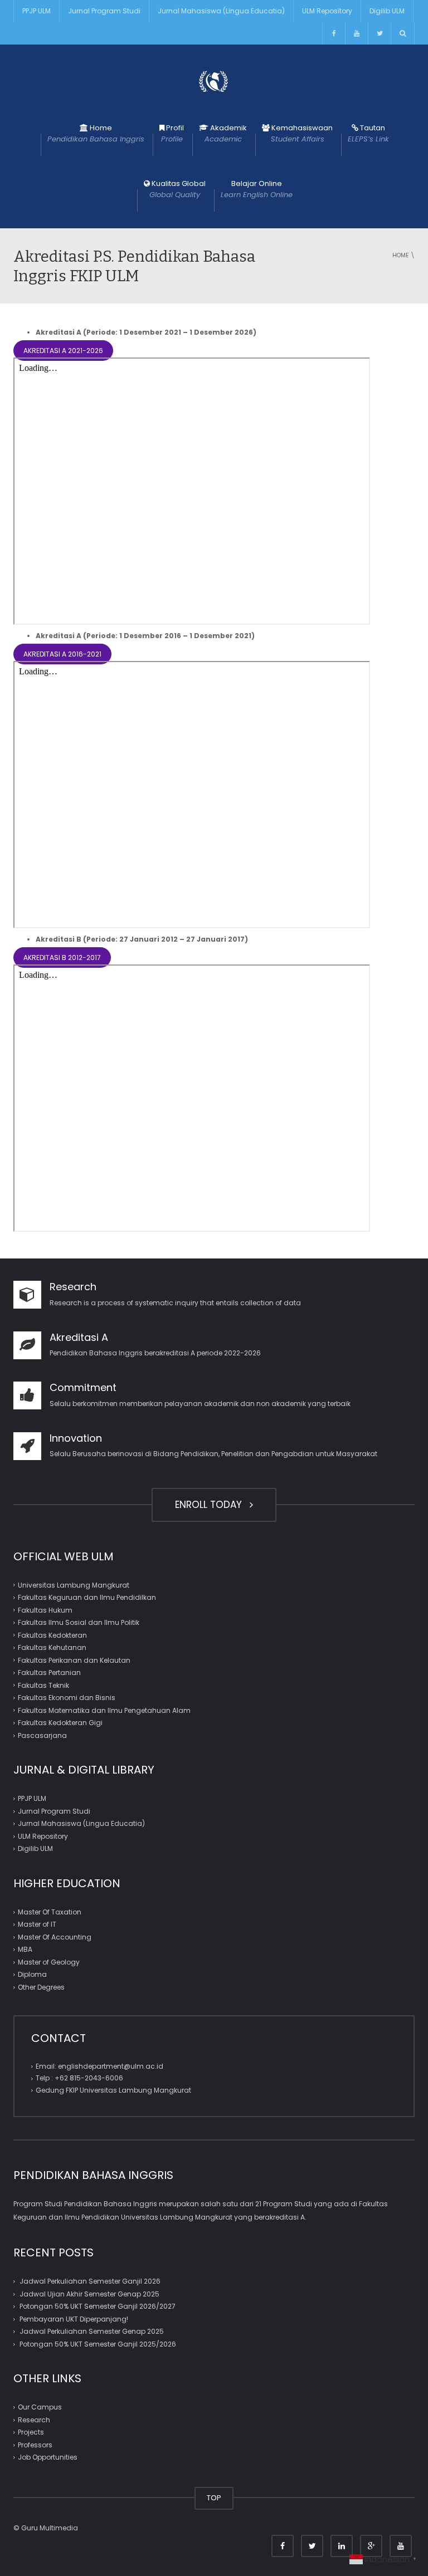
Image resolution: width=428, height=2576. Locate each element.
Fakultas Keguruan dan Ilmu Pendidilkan (87, 1597)
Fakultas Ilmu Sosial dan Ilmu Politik (79, 1622)
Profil (173, 133)
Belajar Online (257, 189)
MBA (25, 1949)
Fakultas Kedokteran (52, 1635)
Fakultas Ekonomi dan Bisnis (67, 1698)
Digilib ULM (387, 11)
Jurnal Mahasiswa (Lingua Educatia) (221, 11)
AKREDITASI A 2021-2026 (63, 351)
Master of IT (37, 1924)
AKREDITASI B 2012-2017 (62, 958)
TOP (214, 2498)
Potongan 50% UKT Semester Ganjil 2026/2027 (98, 2306)
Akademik (226, 133)
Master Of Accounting (55, 1937)
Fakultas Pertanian (49, 1673)
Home (96, 133)
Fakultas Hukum (45, 1610)
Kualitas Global (177, 189)
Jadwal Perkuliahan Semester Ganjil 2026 (90, 2281)
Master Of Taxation (50, 1912)
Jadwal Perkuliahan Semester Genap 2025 (92, 2331)
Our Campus (40, 2407)
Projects (31, 2432)
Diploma (32, 1974)
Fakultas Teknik (43, 1685)
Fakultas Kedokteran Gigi (60, 1723)
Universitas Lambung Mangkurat (74, 1585)
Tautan (368, 133)
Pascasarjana (42, 1735)
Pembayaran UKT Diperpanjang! (74, 2319)
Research (34, 2420)
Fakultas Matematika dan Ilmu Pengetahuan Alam (104, 1710)
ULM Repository (327, 11)
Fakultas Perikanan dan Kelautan (74, 1660)
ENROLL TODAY (211, 1505)
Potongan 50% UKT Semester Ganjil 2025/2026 (98, 2344)
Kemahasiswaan (301, 133)
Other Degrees (41, 1987)
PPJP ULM (37, 11)
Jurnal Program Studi (104, 11)
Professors (35, 2445)
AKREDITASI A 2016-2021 (62, 654)
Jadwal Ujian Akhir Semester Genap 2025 (89, 2294)
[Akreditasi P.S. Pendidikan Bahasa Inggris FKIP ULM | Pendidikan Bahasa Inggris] (214, 81)
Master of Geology (49, 1962)
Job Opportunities (48, 2457)
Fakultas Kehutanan (52, 1647)
